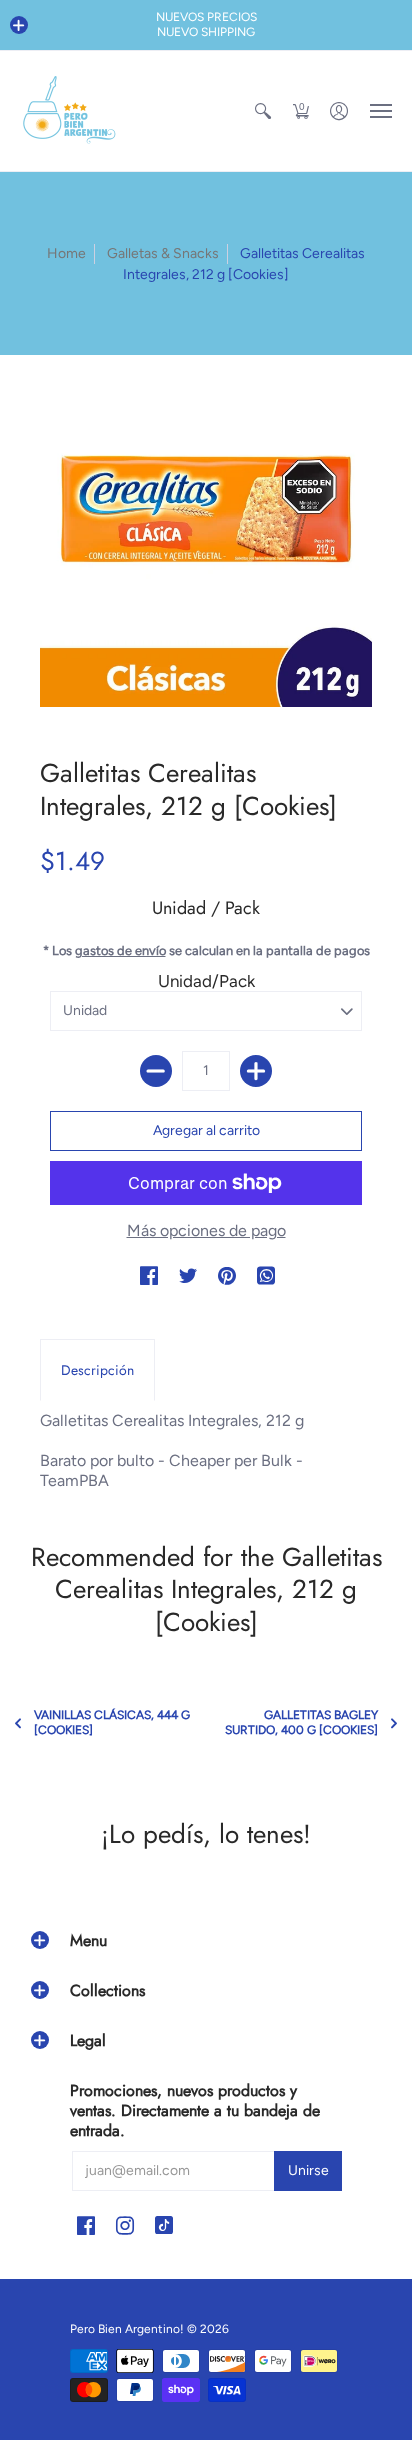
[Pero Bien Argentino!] (70, 111)
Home (66, 253)
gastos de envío (120, 950)
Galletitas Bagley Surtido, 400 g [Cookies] (301, 1722)
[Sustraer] (156, 1071)
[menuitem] (263, 111)
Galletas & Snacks (163, 253)
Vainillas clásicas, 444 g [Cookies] (112, 1722)
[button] (19, 25)
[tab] (97, 1370)
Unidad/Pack (206, 981)
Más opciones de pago (206, 1230)
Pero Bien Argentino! (127, 2329)
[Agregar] (256, 1071)
